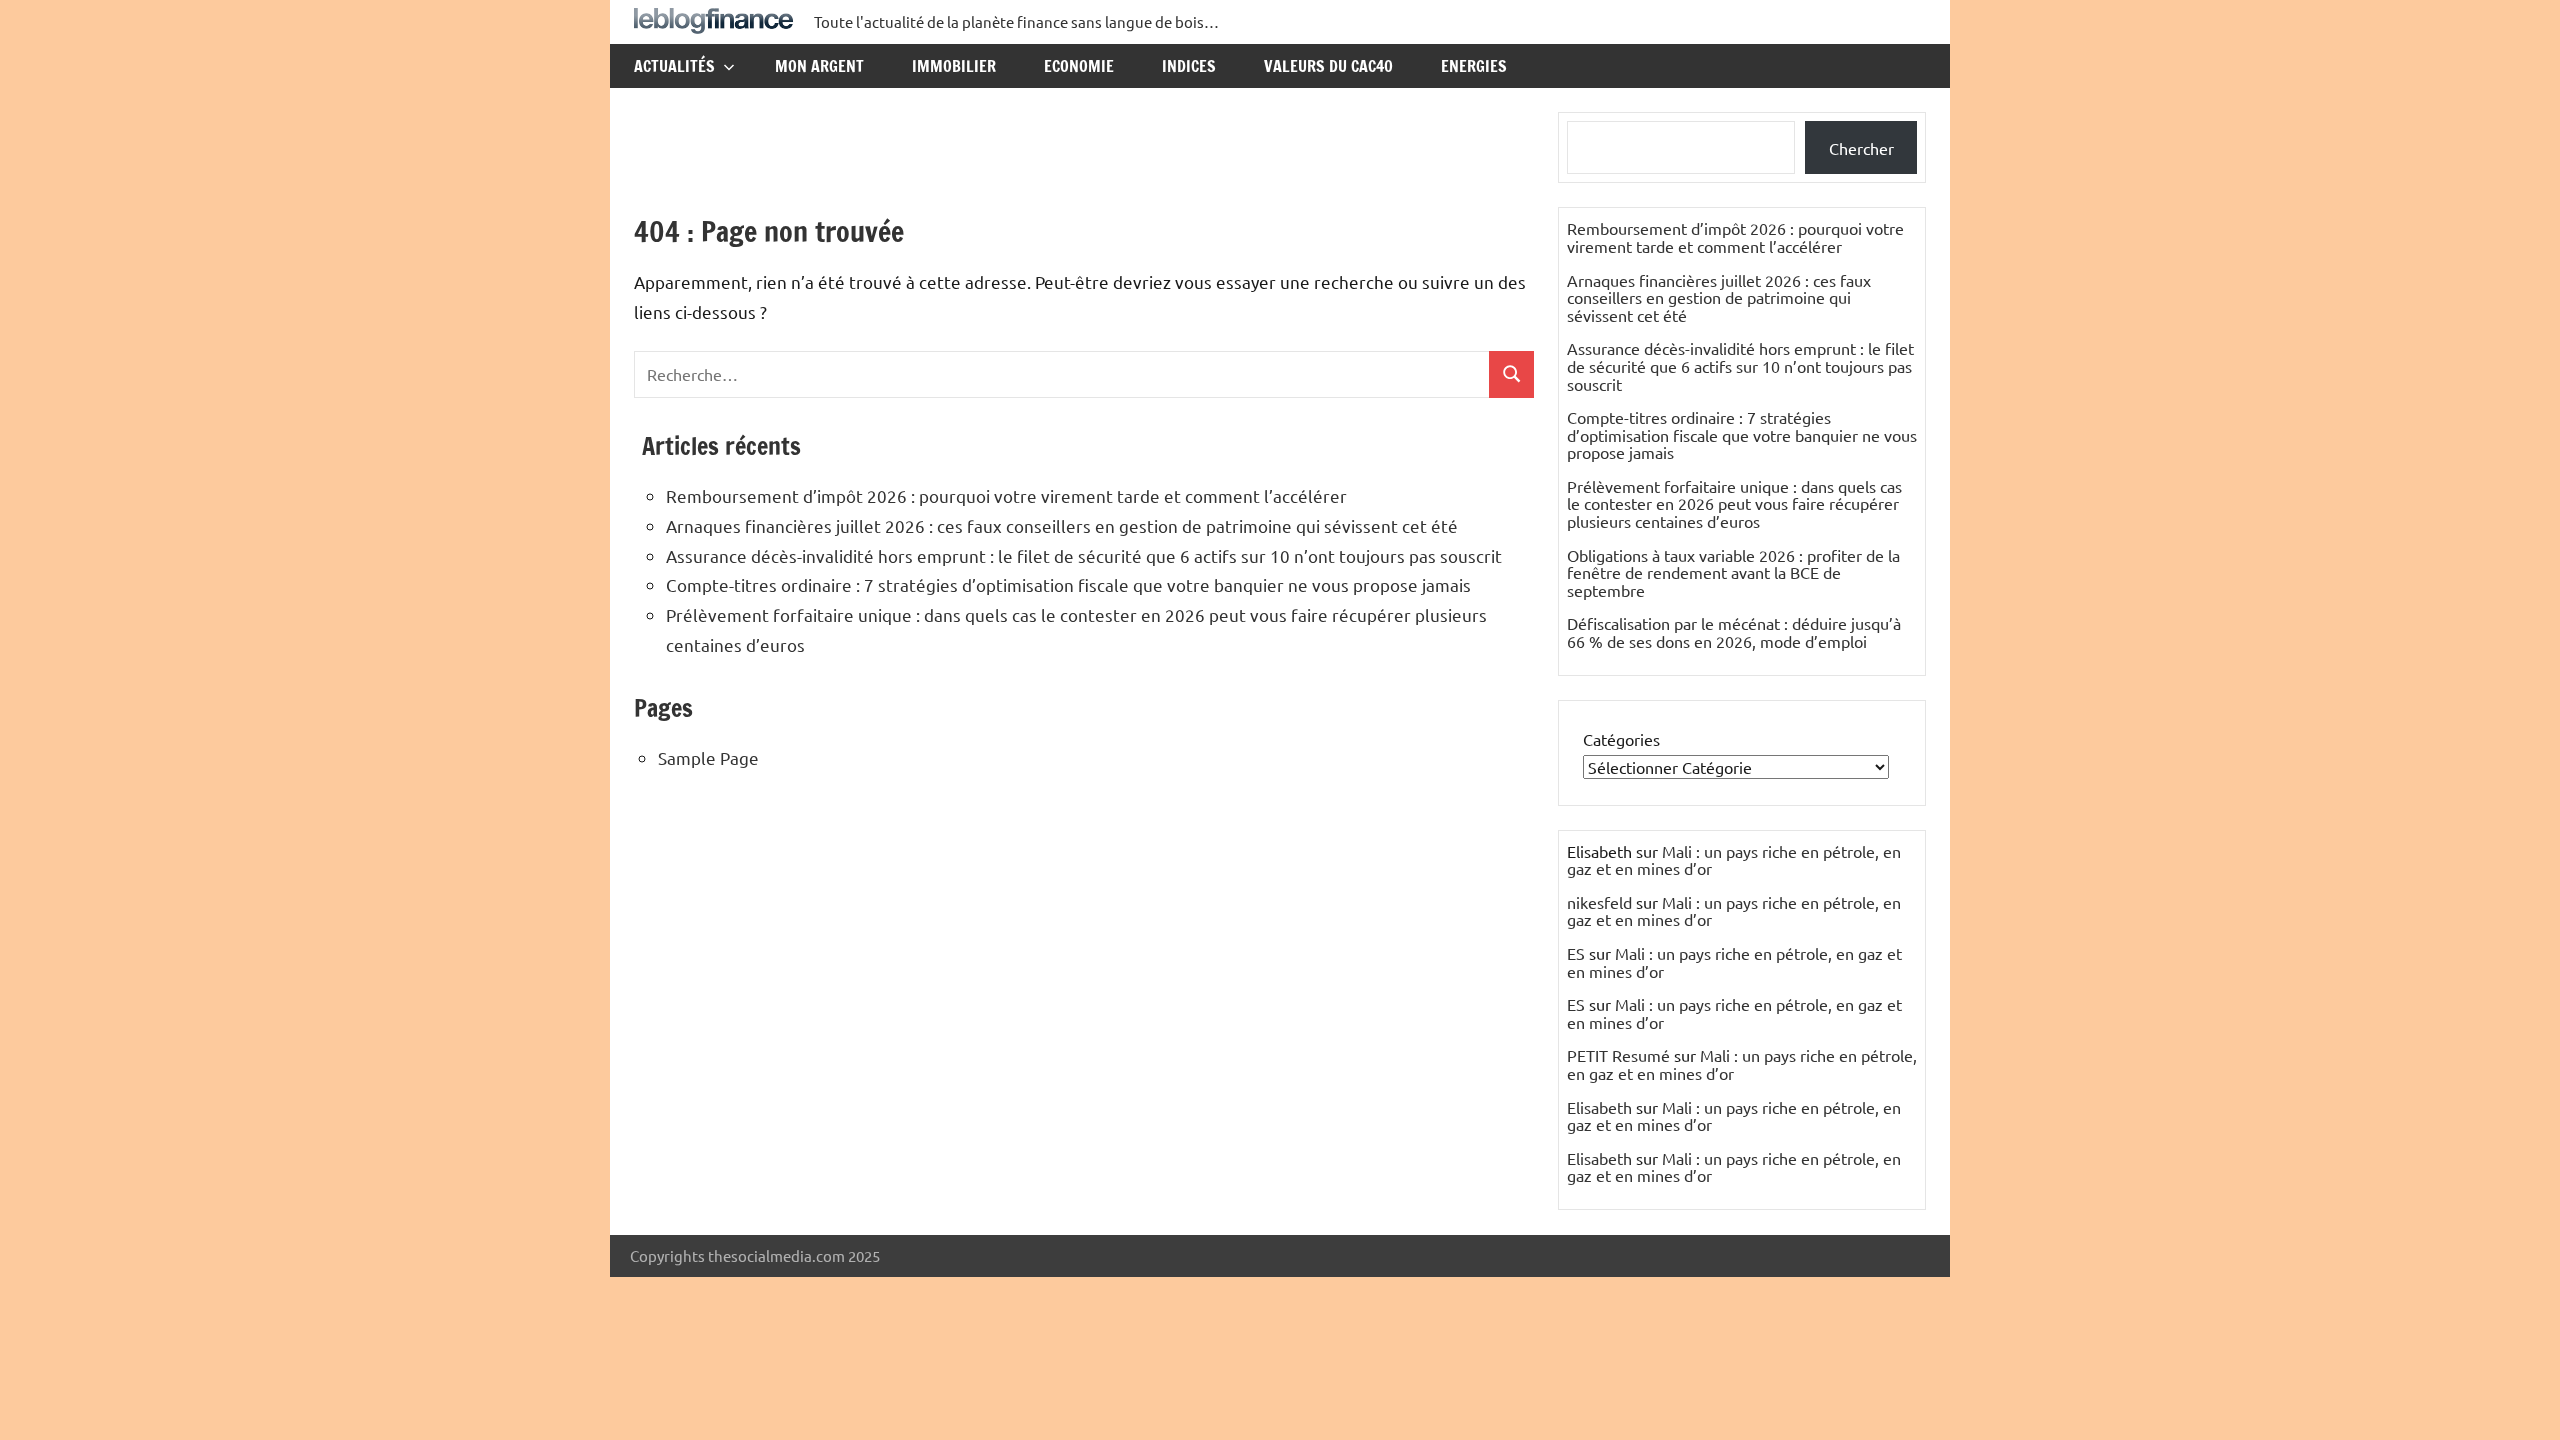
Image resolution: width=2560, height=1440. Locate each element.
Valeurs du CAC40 (1328, 66)
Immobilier (954, 66)
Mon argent (819, 66)
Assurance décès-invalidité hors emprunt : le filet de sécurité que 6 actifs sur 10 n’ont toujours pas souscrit (1084, 555)
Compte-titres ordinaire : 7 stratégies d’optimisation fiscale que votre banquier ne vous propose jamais (1068, 584)
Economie (1079, 66)
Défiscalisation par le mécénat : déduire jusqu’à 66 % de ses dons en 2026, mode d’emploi (1734, 632)
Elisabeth (1599, 1107)
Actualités (674, 66)
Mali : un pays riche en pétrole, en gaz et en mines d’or (1734, 860)
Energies (1474, 66)
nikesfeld (1599, 902)
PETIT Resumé (1618, 1055)
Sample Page (708, 757)
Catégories (1621, 739)
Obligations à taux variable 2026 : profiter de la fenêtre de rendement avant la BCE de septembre (1733, 572)
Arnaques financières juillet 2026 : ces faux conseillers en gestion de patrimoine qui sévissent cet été (1062, 525)
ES (1576, 953)
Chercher (1861, 148)
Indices (1189, 66)
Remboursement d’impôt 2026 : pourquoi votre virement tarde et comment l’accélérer (1006, 495)
